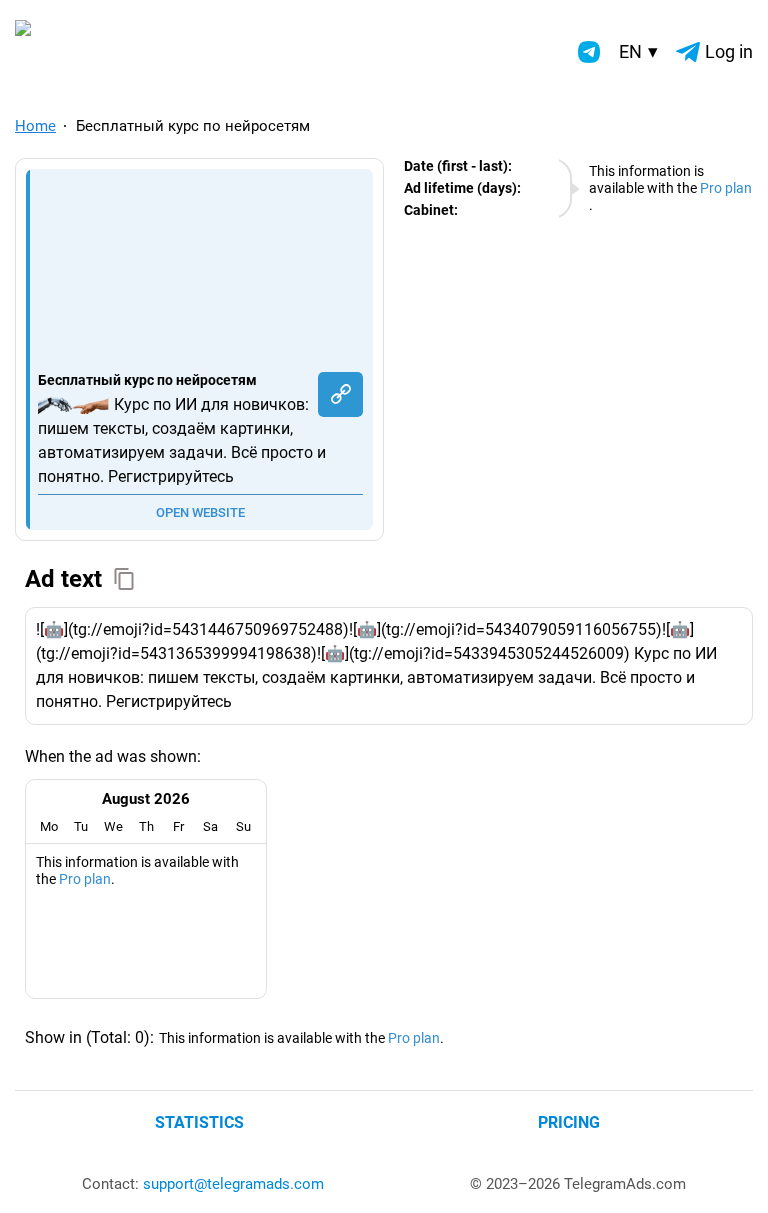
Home (35, 126)
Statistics (199, 1122)
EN (638, 51)
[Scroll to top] (730, 1175)
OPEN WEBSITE (200, 512)
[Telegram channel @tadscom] (589, 52)
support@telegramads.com (233, 1184)
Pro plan (726, 188)
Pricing (569, 1122)
